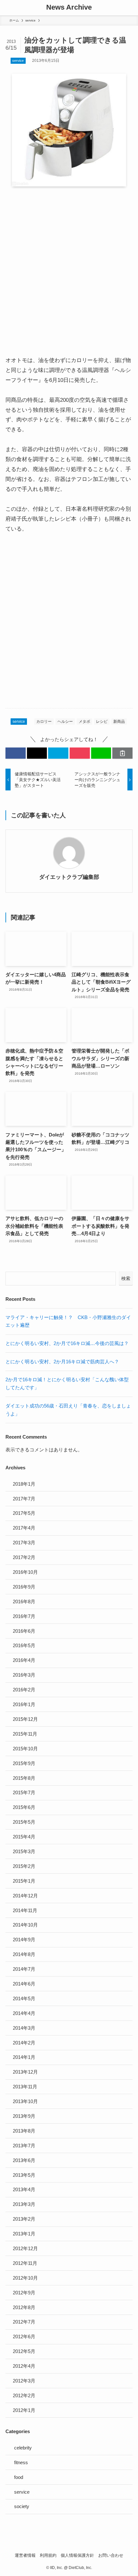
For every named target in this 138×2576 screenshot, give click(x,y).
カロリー (44, 722)
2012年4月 (24, 2366)
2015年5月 (24, 1822)
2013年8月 (24, 2131)
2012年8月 (24, 2307)
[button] (16, 753)
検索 (126, 1278)
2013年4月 (24, 2189)
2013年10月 (25, 2101)
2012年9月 (24, 2293)
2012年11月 (25, 2263)
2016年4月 (24, 1660)
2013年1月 (24, 2234)
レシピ (102, 722)
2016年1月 (24, 1704)
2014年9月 (24, 1940)
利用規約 (48, 2555)
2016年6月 (24, 1631)
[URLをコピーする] (122, 753)
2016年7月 (24, 1616)
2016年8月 (24, 1602)
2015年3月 (24, 1851)
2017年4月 (24, 1528)
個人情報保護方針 (77, 2555)
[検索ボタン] (130, 8)
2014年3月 (24, 2028)
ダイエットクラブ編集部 (69, 877)
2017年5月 (24, 1513)
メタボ (84, 722)
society (22, 2506)
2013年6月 (24, 2160)
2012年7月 (24, 2322)
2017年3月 (24, 1543)
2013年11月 (25, 2087)
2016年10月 (25, 1572)
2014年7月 (24, 1969)
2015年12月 (25, 1719)
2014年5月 (24, 1998)
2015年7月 (24, 1792)
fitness (21, 2462)
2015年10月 (25, 1749)
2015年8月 (24, 1778)
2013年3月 (24, 2204)
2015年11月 (25, 1734)
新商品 (119, 722)
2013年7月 (24, 2146)
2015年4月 (24, 1837)
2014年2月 (24, 2043)
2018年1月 (24, 1484)
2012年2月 (24, 2395)
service (18, 61)
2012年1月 (24, 2410)
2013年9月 (24, 2116)
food (19, 2477)
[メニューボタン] (8, 8)
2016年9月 (24, 1587)
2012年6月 (24, 2337)
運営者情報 (25, 2555)
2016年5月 (24, 1645)
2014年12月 (25, 1896)
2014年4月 (24, 2013)
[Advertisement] (69, 265)
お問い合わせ (111, 2555)
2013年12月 (25, 2072)
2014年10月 (25, 1925)
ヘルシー (65, 722)
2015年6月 (24, 1807)
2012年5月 (24, 2351)
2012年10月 (25, 2278)
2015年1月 (24, 1881)
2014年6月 (24, 1984)
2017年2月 (24, 1557)
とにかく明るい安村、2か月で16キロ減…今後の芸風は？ (67, 1343)
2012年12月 (25, 2248)
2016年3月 (24, 1675)
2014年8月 (24, 1954)
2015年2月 (24, 1866)
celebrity (23, 2448)
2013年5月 (24, 2175)
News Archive (69, 8)
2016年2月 (24, 1690)
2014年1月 (24, 2057)
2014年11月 (25, 1910)
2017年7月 (24, 1499)
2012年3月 (24, 2381)
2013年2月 (24, 2219)
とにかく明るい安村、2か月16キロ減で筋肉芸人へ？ (62, 1362)
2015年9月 (24, 1763)
